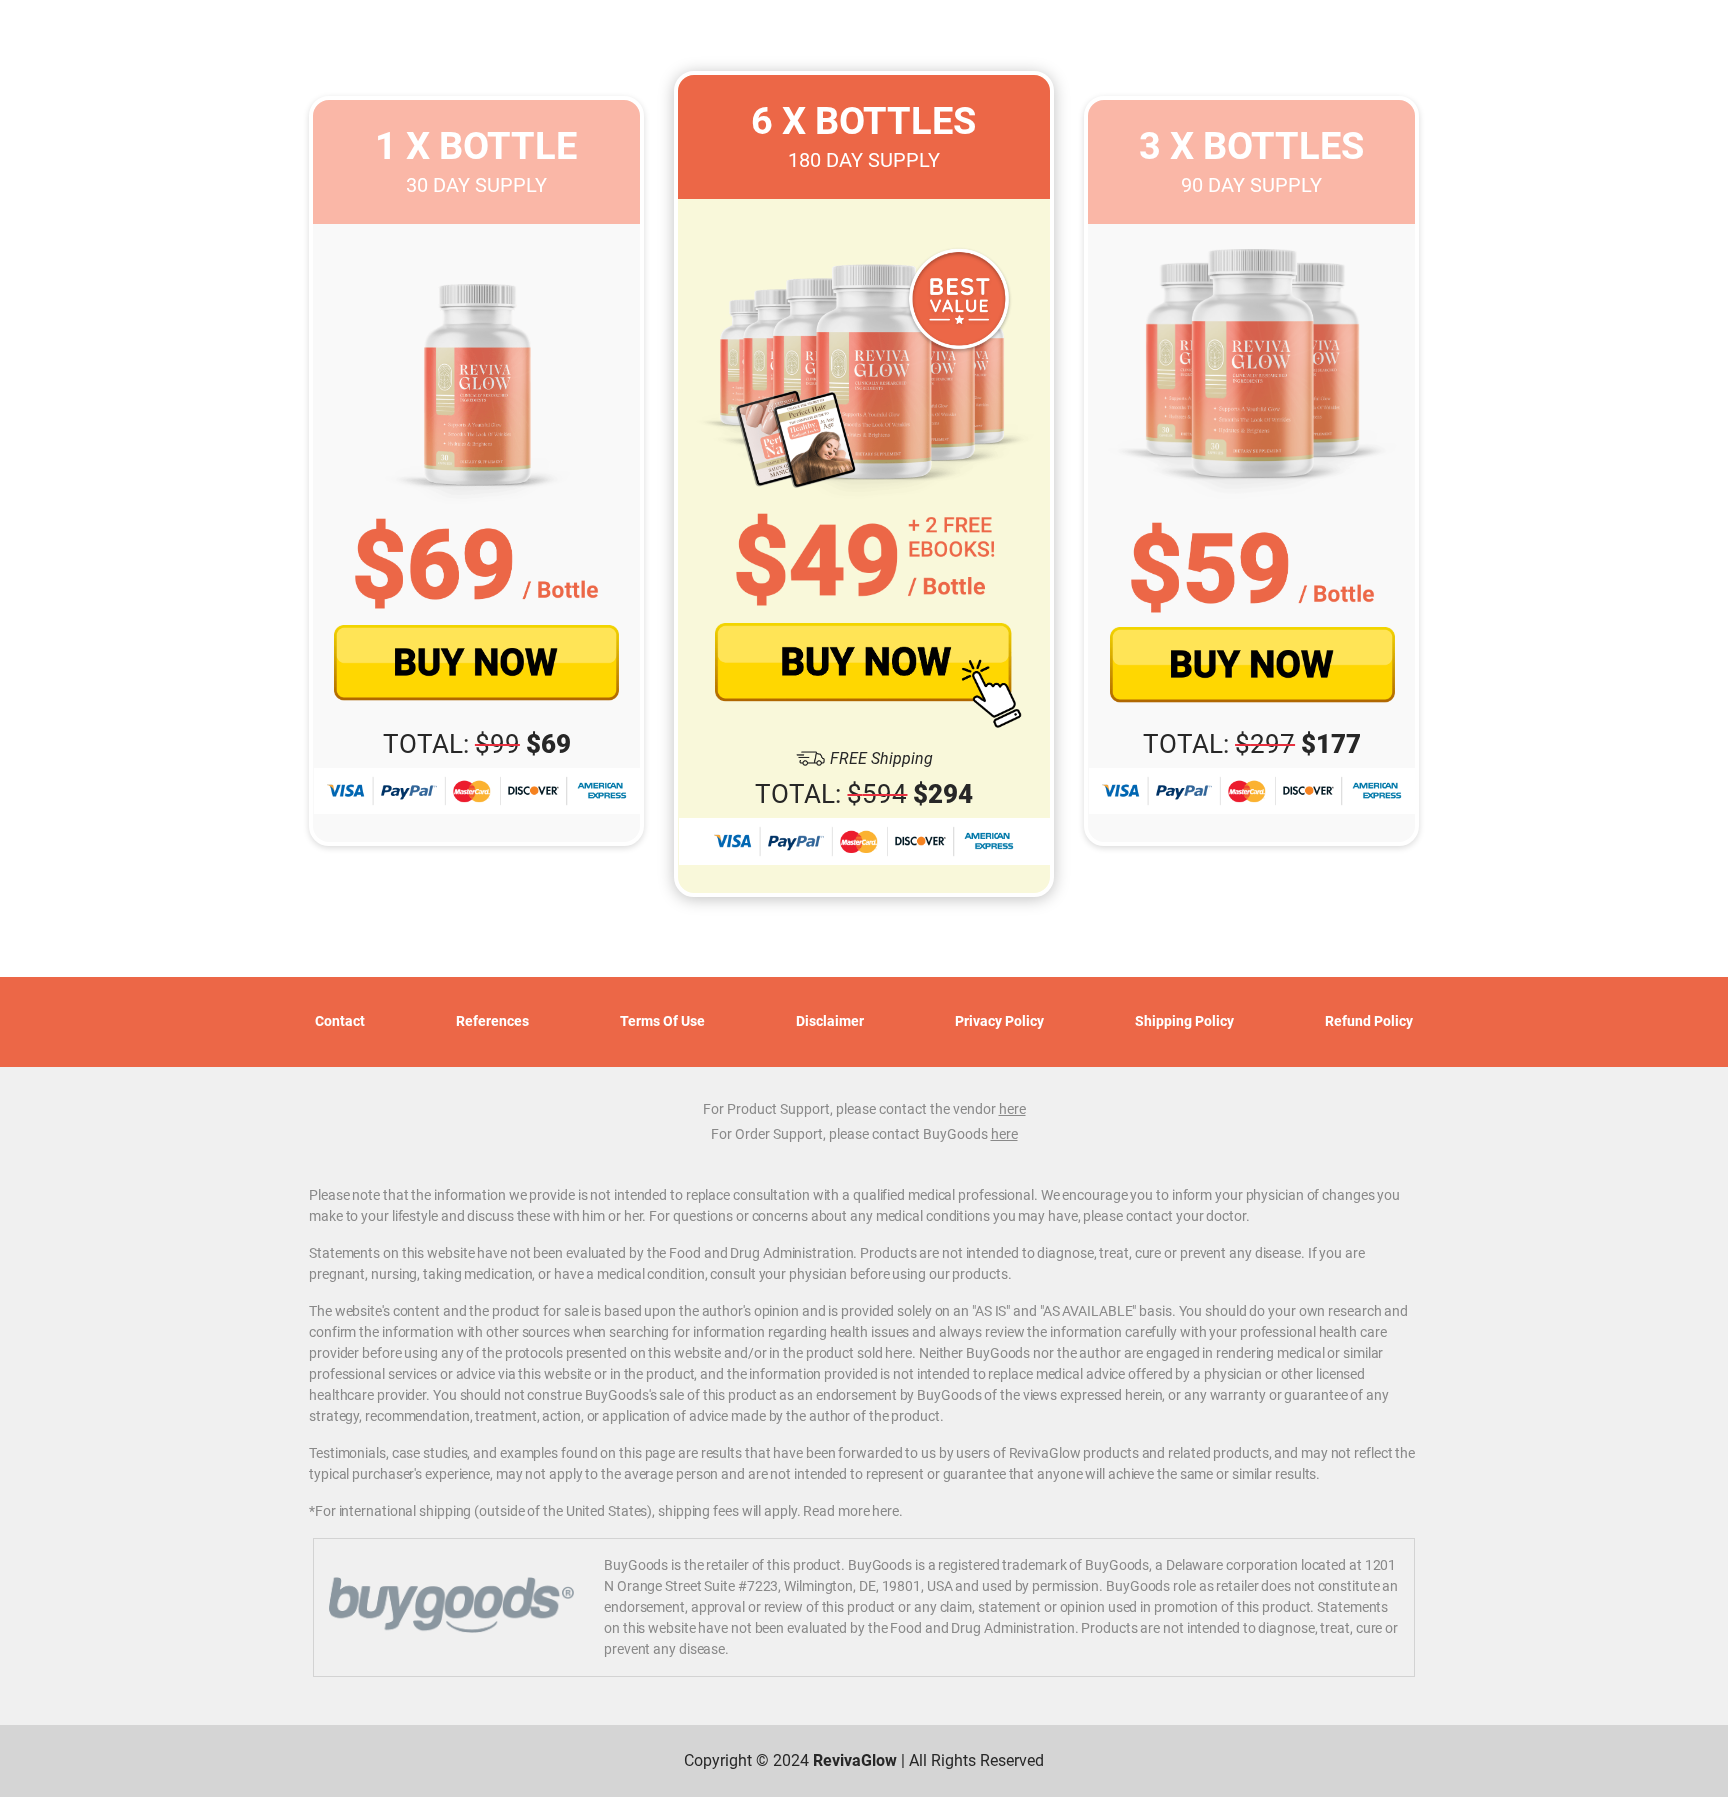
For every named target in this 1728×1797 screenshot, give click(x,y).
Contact (340, 1021)
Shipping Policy (1184, 1021)
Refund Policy (1369, 1021)
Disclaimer (830, 1021)
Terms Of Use (662, 1021)
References (492, 1021)
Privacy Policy (999, 1021)
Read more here (851, 1511)
